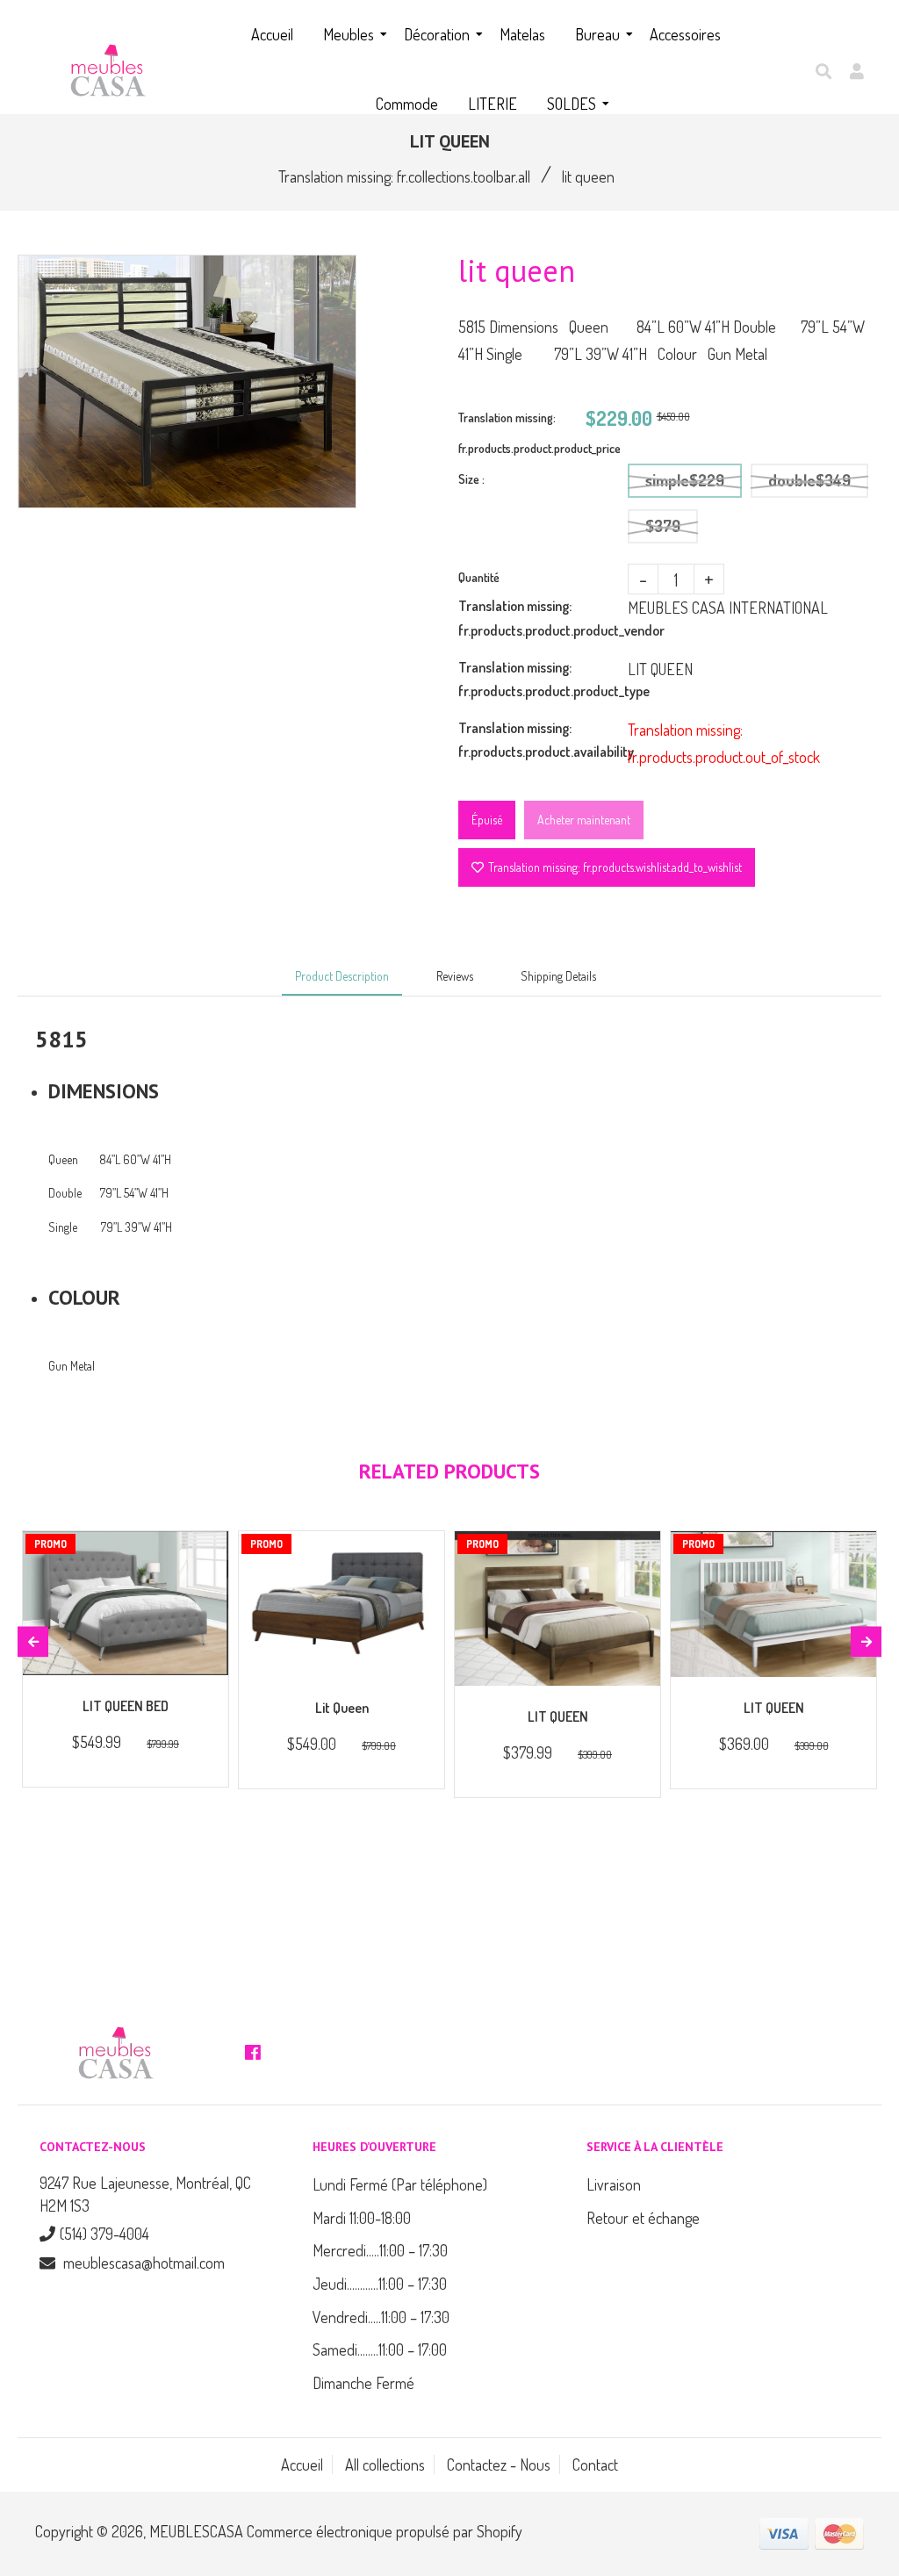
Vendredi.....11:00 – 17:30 (381, 2317)
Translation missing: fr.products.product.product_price (522, 433)
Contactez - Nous (499, 2464)
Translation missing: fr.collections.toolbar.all (404, 176)
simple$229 (685, 480)
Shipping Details (558, 976)
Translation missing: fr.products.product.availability (543, 740)
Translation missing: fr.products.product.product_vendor (543, 618)
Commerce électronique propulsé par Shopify (385, 2531)
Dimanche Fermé (363, 2383)
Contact (595, 2464)
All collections (385, 2464)
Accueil (302, 2464)
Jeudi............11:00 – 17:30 (380, 2284)
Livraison (614, 2184)
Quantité (479, 577)
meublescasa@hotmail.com (144, 2263)
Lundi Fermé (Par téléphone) (400, 2184)
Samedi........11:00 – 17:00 (380, 2349)
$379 (663, 526)
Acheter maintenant (584, 820)
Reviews (455, 976)
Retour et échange (643, 2218)
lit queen (342, 1708)
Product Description (342, 976)
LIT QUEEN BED (126, 1706)
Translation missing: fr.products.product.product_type (543, 679)
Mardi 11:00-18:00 (362, 2218)
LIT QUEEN (558, 1716)
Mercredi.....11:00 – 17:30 (380, 2250)
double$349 (809, 480)
